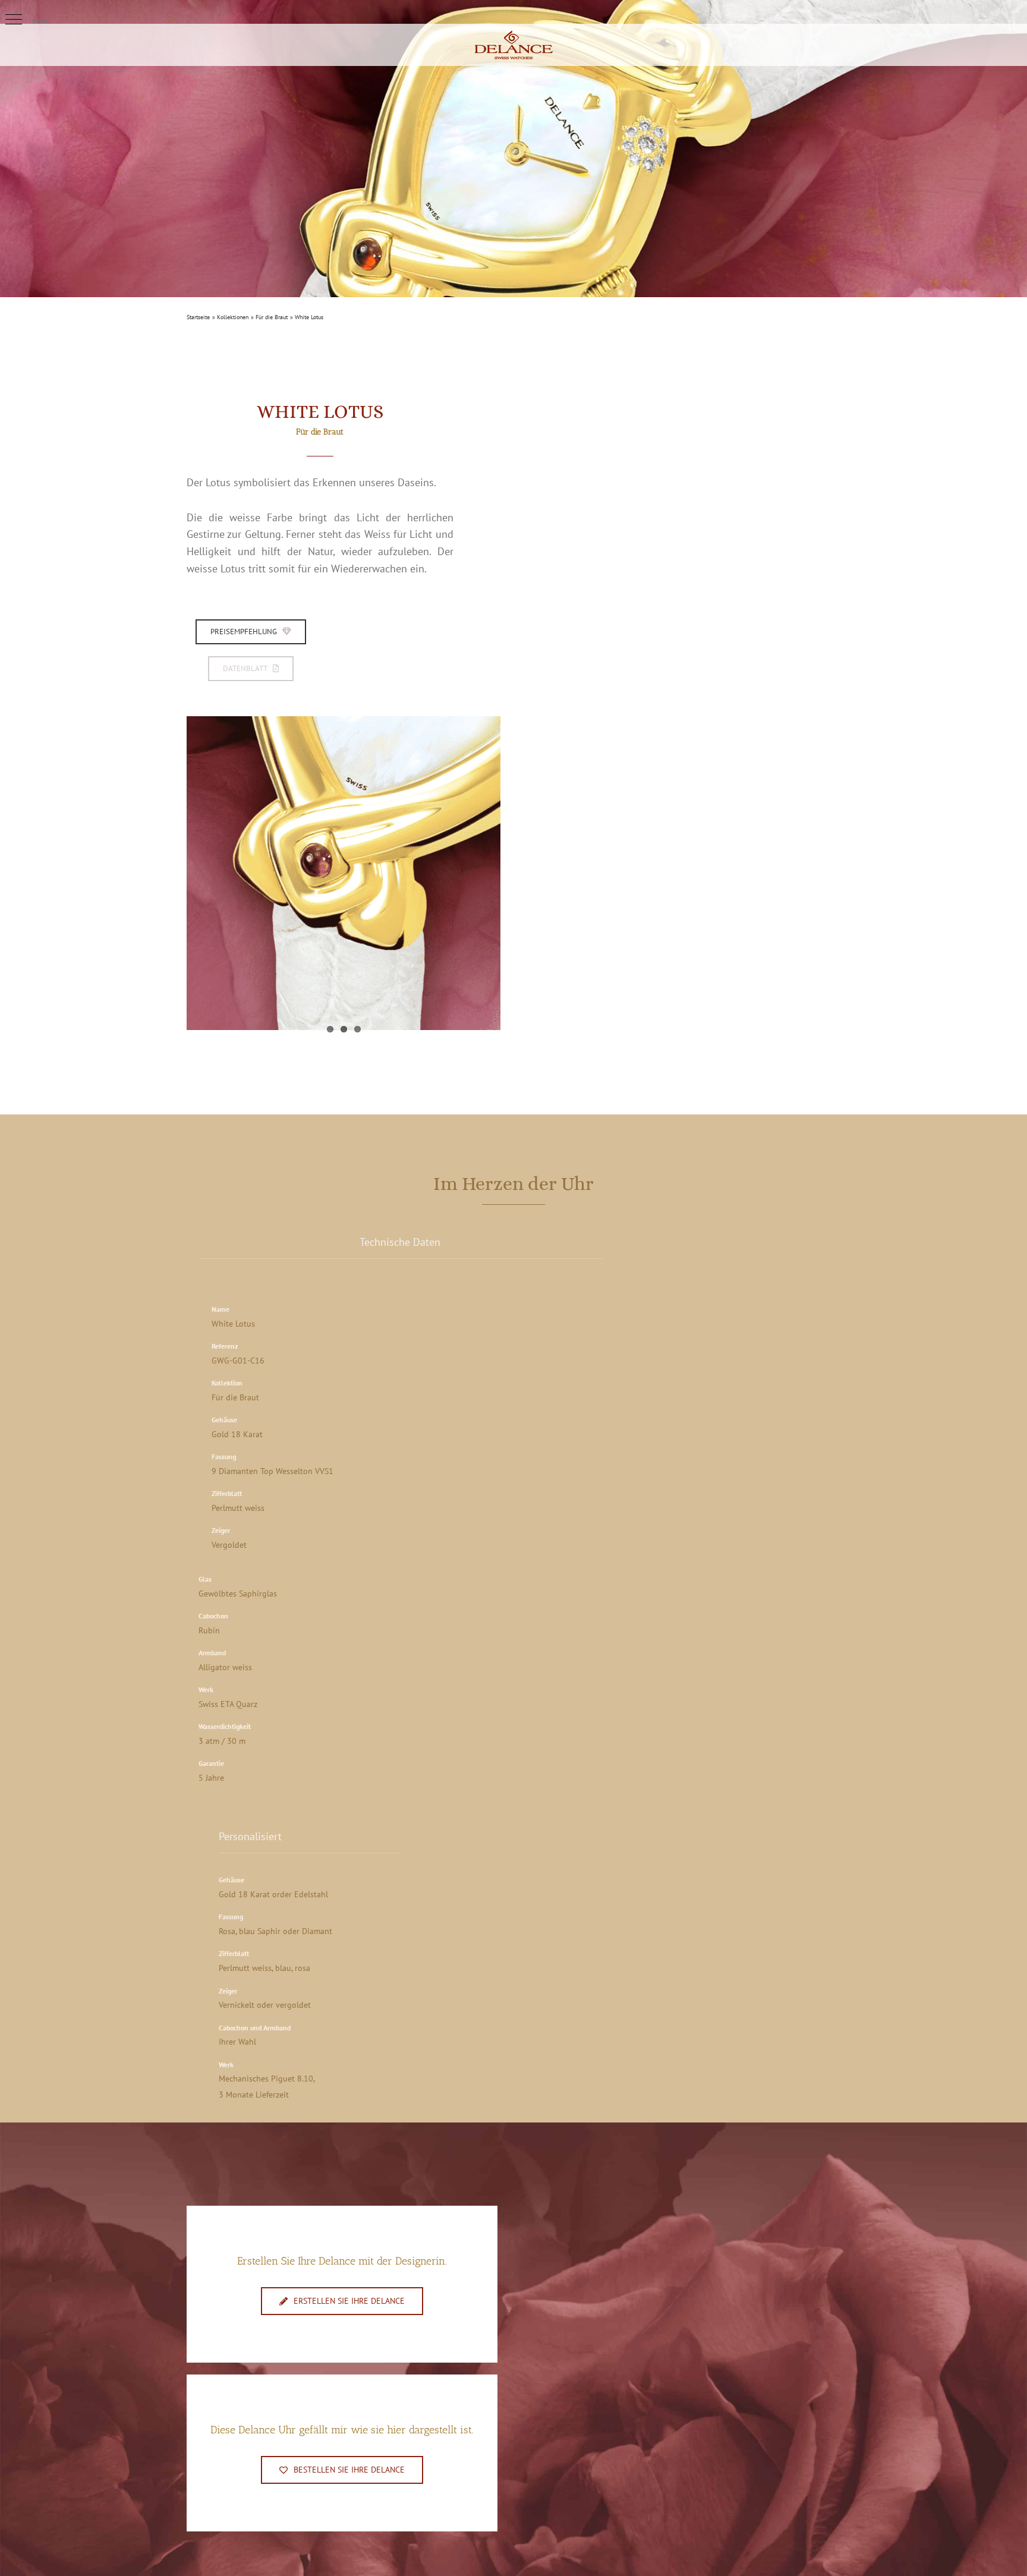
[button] (14, 20)
